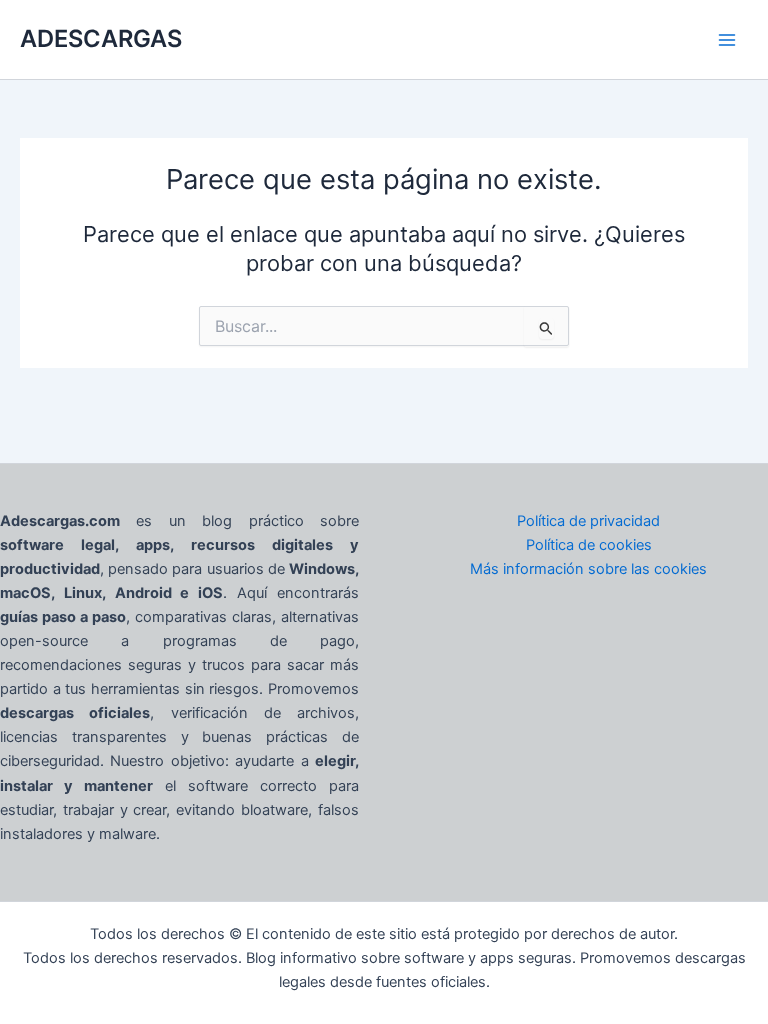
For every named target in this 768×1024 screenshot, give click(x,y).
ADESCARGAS (101, 38)
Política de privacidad (588, 521)
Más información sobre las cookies (588, 569)
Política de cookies (589, 545)
